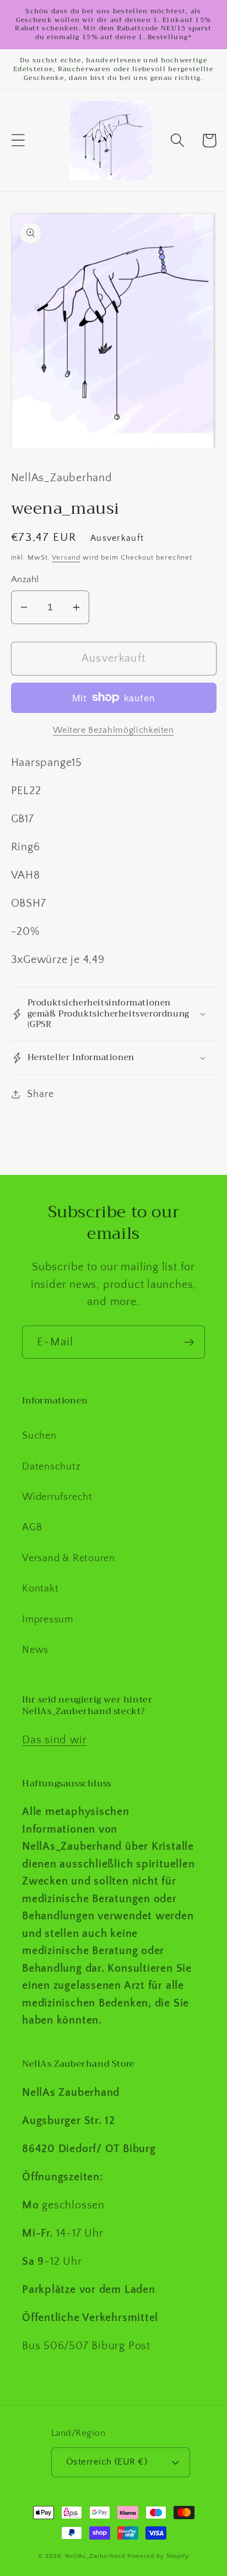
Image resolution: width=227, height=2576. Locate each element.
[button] (18, 140)
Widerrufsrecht (57, 1497)
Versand (66, 557)
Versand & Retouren (69, 1558)
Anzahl (25, 579)
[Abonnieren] (189, 1342)
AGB (32, 1527)
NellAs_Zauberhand (95, 2556)
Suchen (39, 1436)
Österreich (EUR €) (107, 2462)
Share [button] (40, 1094)
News (35, 1650)
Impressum (48, 1620)
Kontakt (40, 1589)
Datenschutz (52, 1467)
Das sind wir (54, 1740)
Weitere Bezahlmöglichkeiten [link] (113, 730)
